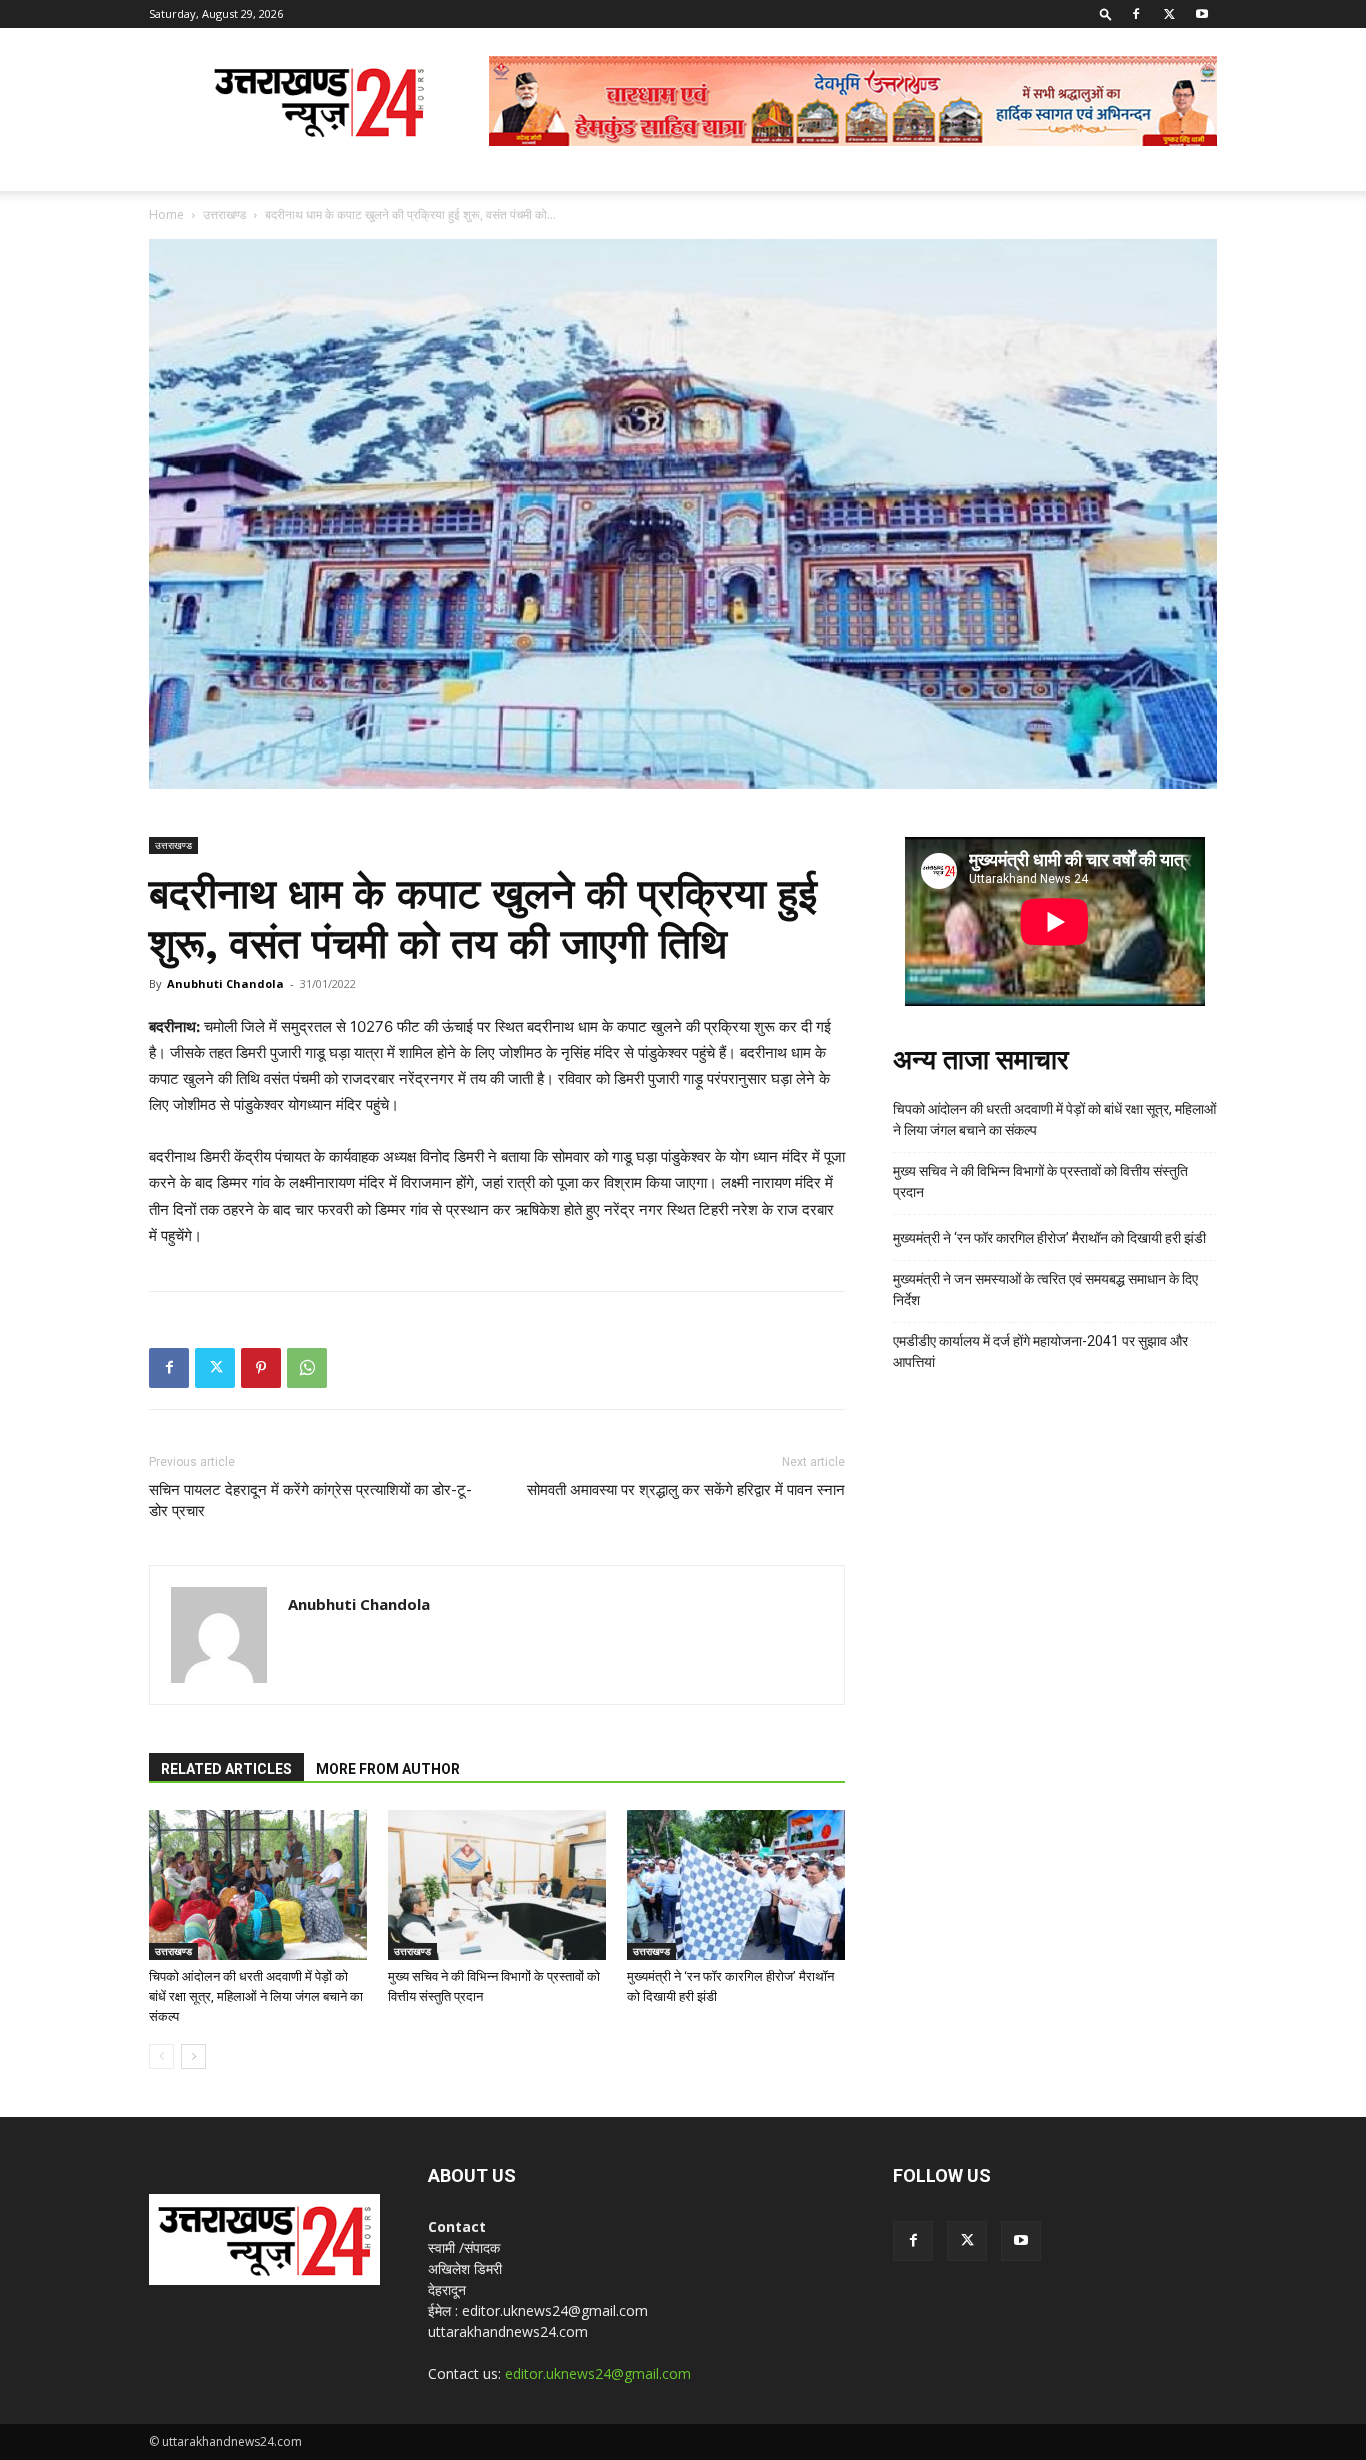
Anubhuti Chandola (225, 983)
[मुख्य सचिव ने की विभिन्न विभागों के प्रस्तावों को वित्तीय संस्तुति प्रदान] (497, 1885)
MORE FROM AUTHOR (388, 1769)
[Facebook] (1136, 14)
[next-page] (193, 2056)
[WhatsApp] (307, 1368)
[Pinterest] (261, 1368)
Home (166, 214)
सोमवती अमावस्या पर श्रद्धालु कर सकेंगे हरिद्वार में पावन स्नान (686, 1490)
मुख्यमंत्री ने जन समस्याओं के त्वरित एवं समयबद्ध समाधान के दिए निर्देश (1045, 1289)
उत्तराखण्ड (224, 214)
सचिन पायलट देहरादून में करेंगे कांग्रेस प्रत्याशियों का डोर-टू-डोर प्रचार (310, 1500)
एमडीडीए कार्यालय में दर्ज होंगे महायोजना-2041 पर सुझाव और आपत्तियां (1040, 1351)
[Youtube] (1202, 14)
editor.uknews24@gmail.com (598, 2373)
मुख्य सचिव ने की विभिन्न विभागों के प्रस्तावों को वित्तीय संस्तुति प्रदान (1040, 1181)
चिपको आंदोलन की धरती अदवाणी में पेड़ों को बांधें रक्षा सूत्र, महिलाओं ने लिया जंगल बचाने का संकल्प (256, 1996)
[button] (1106, 13)
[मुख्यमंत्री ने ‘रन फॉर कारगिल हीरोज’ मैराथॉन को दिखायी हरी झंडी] (736, 1885)
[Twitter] (1169, 14)
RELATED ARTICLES (226, 1769)
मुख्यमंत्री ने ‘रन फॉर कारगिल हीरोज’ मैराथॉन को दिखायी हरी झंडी (1049, 1238)
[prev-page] (161, 2056)
